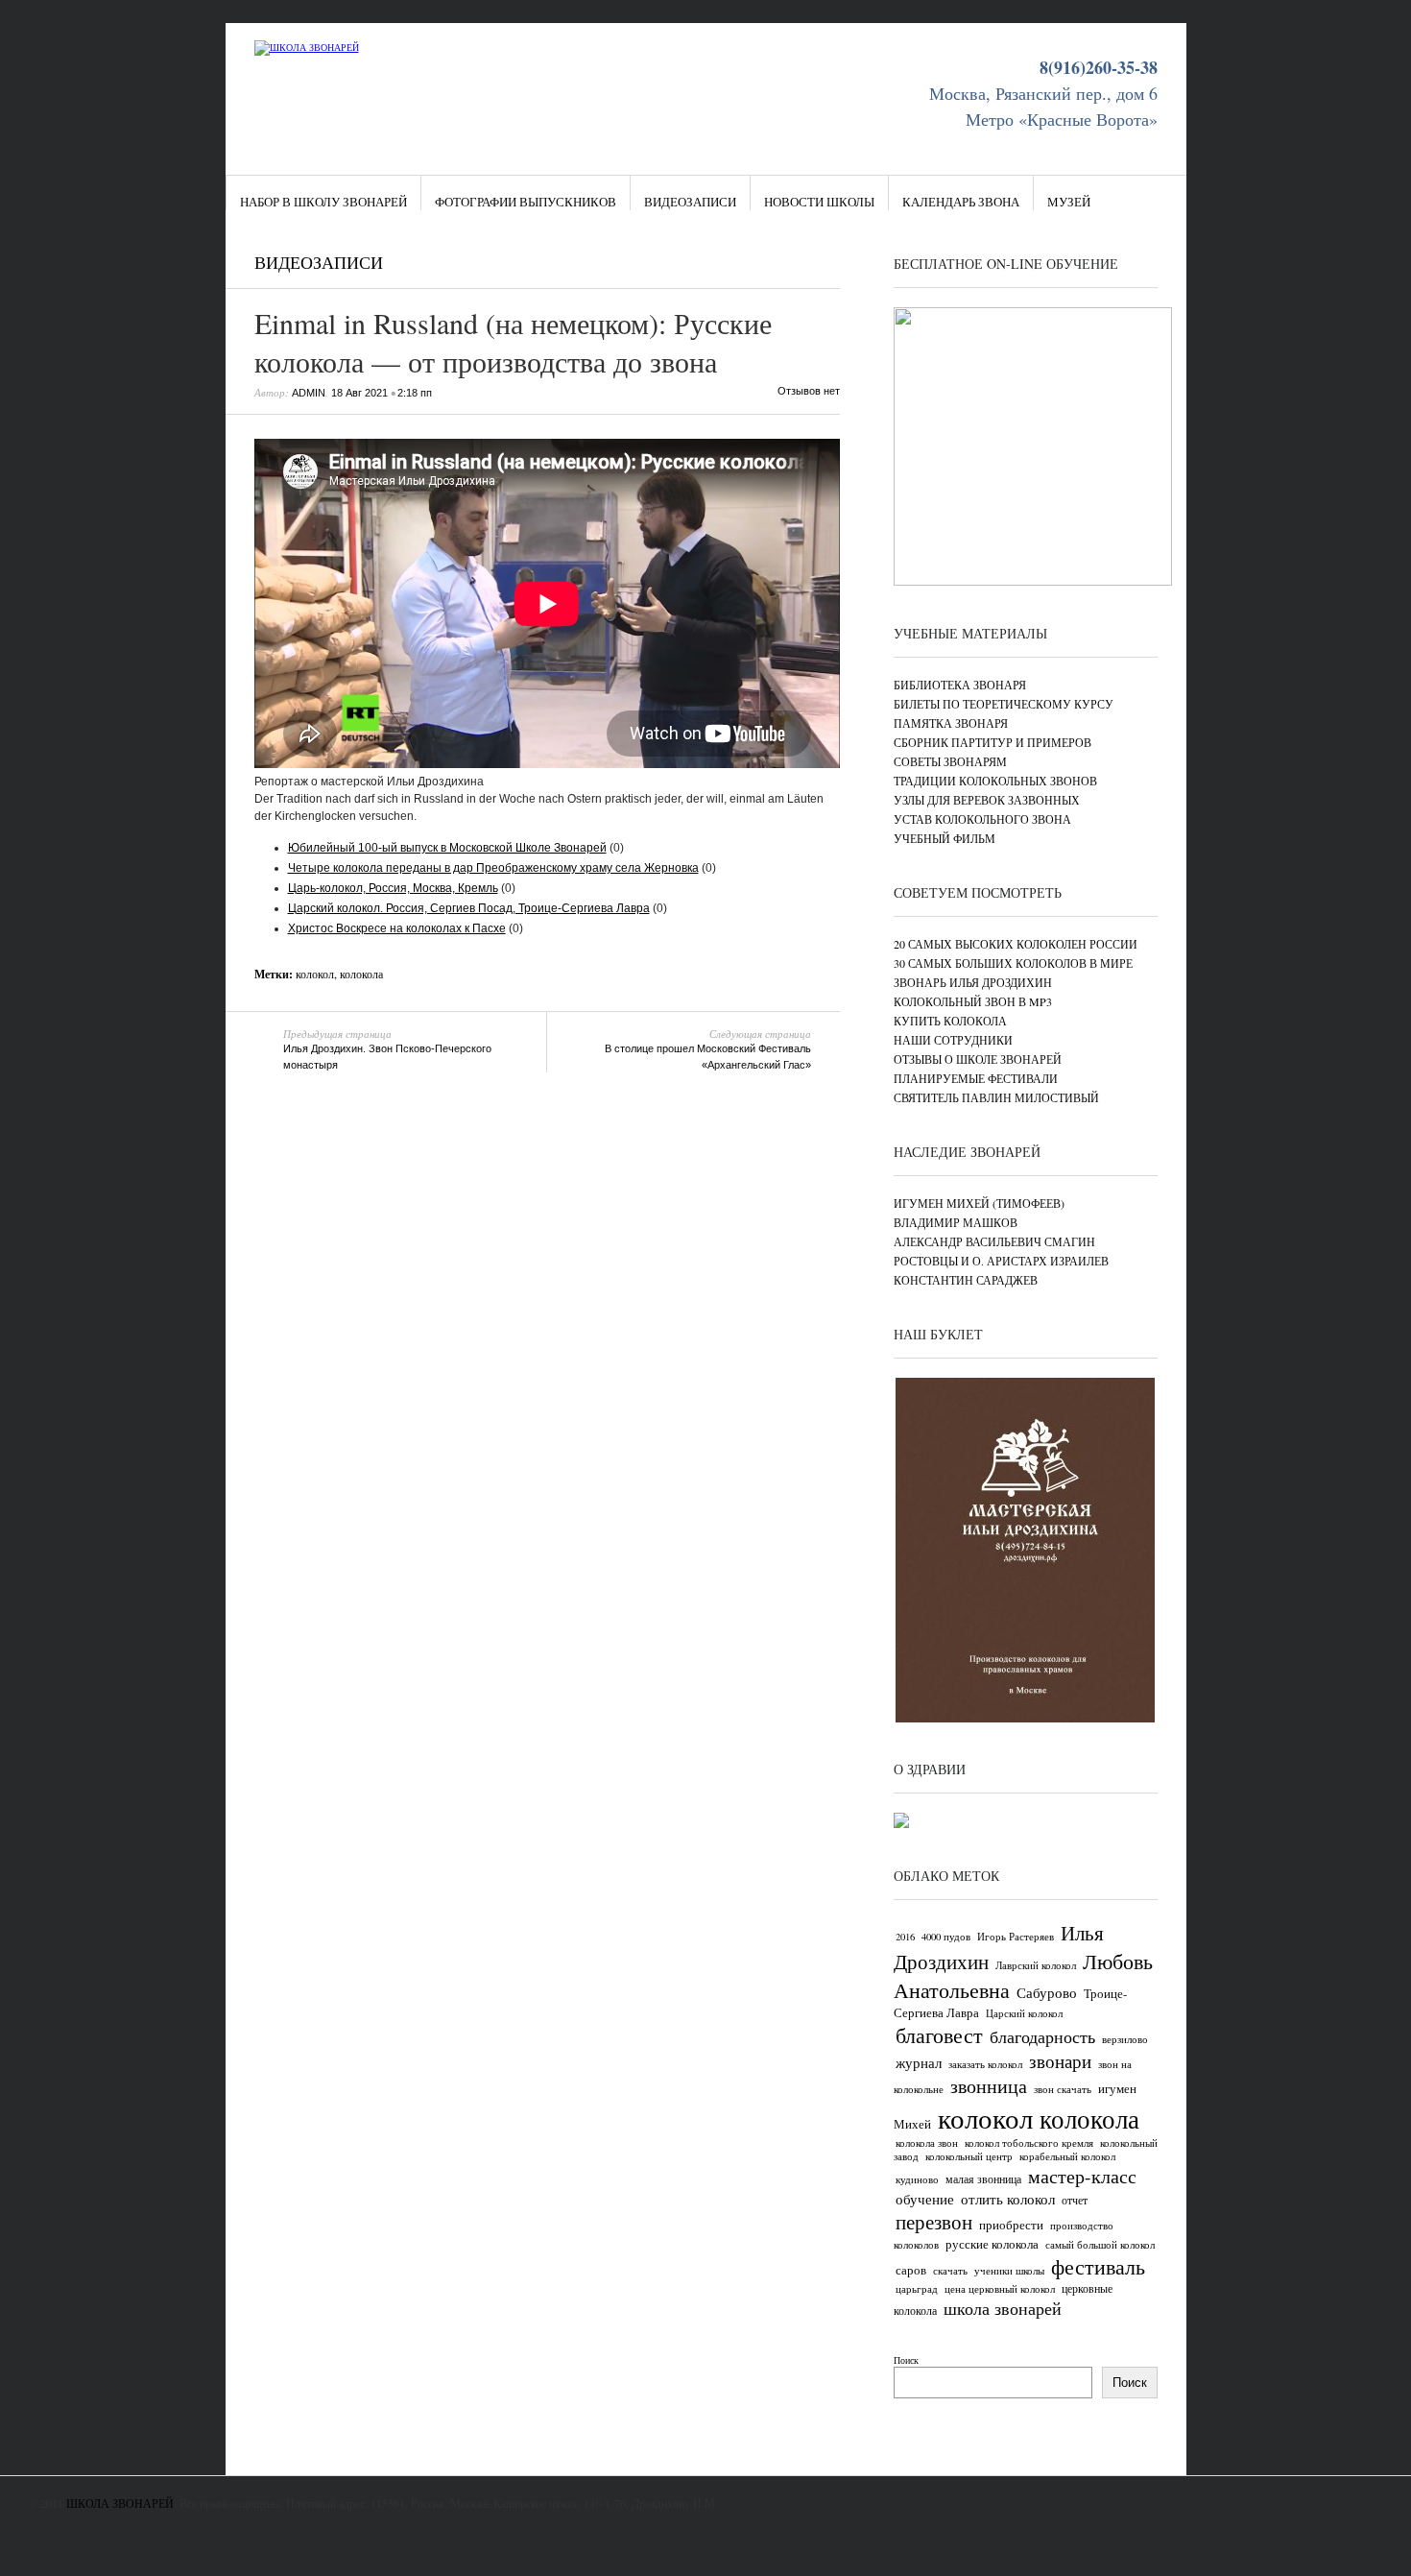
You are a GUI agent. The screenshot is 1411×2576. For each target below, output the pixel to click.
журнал (919, 2062)
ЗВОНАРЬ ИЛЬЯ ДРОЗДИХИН (973, 982)
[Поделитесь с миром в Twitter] (792, 266)
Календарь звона (961, 202)
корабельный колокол (1067, 2156)
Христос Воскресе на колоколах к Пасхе (397, 928)
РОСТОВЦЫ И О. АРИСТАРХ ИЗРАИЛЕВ (1001, 1261)
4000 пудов (946, 1937)
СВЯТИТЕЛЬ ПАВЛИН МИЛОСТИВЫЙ (996, 1097)
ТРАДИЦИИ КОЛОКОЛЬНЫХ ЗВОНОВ (995, 781)
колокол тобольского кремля (1029, 2143)
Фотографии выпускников (526, 202)
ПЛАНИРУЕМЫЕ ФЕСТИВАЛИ (976, 1078)
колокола (361, 974)
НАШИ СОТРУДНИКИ (953, 1040)
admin (309, 393)
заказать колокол (985, 2064)
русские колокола (992, 2244)
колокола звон (927, 2143)
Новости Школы (819, 202)
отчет (1075, 2200)
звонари (1060, 2061)
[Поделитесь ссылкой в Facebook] (772, 266)
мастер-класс (1082, 2176)
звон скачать (1063, 2089)
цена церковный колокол (1000, 2289)
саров (911, 2270)
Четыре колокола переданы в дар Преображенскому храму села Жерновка (493, 868)
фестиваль (1098, 2266)
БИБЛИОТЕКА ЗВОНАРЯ (960, 685)
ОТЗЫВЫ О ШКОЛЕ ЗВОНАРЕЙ (978, 1059)
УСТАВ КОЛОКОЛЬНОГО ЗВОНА (982, 819)
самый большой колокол (1100, 2245)
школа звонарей (1003, 2308)
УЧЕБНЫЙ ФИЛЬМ (945, 838)
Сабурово (1047, 1992)
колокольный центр (969, 2156)
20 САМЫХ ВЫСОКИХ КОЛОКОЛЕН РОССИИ (1016, 944)
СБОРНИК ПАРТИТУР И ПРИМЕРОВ (992, 742)
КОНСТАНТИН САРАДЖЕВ (966, 1280)
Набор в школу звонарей (323, 202)
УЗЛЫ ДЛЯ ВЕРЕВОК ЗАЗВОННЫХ (987, 800)
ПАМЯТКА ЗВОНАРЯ (951, 723)
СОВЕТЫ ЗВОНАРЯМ (950, 761)
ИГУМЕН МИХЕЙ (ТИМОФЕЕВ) (979, 1203)
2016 (905, 1937)
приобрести (1011, 2225)
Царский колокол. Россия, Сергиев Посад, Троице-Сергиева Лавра (469, 908)
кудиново (917, 2179)
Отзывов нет (809, 391)
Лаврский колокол (1036, 1965)
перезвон (934, 2222)
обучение (925, 2199)
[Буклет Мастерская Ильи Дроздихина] (1025, 1719)
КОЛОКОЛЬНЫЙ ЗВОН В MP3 (973, 1001)
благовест (939, 2035)
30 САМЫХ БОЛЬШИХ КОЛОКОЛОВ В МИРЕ (1013, 963)
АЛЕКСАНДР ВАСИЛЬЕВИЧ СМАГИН (994, 1241)
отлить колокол (1008, 2199)
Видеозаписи (690, 202)
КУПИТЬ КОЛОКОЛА (950, 1021)
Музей (1069, 202)
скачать (950, 2271)
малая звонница (983, 2179)
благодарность (1042, 2036)
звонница (989, 2086)
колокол (315, 974)
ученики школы (1009, 2271)
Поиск (906, 2360)
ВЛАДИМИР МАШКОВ (956, 1222)
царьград (917, 2289)
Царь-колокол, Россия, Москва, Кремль (393, 888)
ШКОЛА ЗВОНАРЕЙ (120, 2503)
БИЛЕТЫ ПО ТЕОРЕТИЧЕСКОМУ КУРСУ (1004, 704)
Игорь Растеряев (1016, 1937)
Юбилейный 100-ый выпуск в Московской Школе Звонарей (447, 848)
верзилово (1125, 2039)
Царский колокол (1024, 2013)
